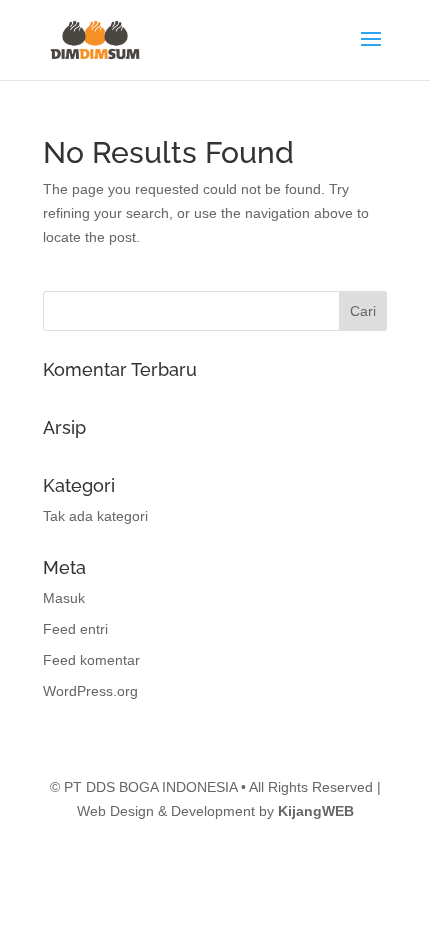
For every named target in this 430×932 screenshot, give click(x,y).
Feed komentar (91, 660)
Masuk (64, 598)
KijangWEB (316, 811)
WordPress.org (90, 691)
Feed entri (75, 629)
